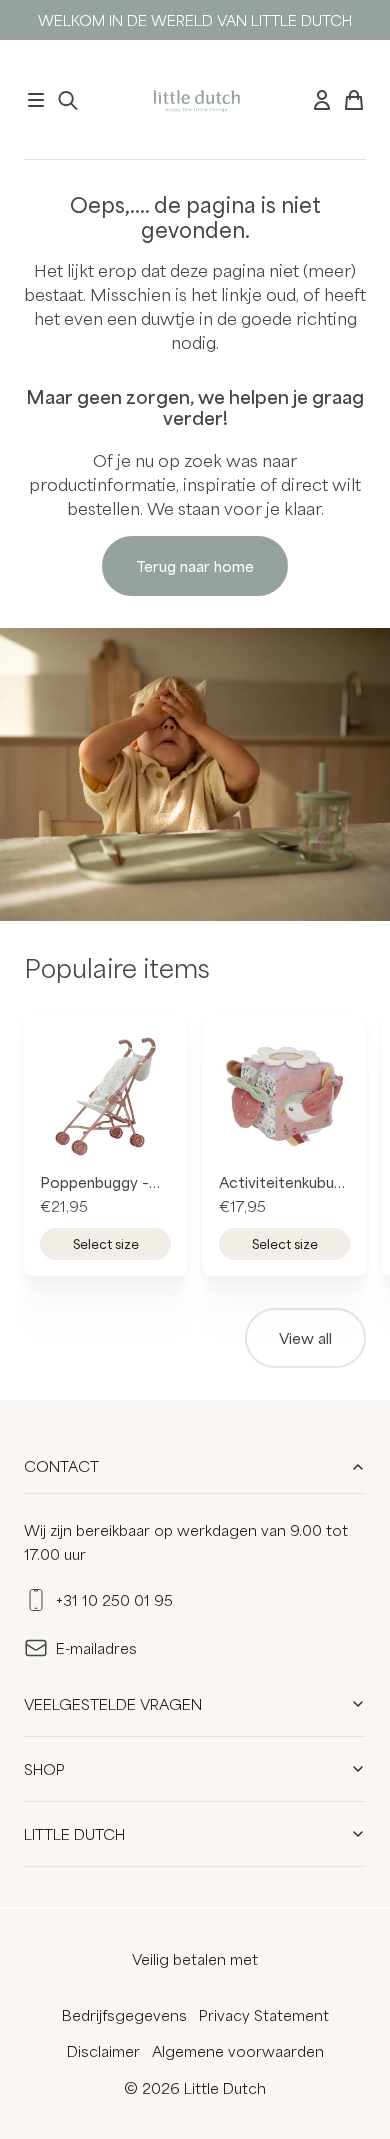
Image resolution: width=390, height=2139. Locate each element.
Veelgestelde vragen (113, 1704)
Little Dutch (74, 1834)
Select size (106, 1244)
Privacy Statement (264, 2015)
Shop (44, 1769)
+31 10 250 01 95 (114, 1600)
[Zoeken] (68, 100)
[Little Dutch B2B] (194, 100)
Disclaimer (103, 2051)
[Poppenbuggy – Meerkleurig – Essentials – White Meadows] (105, 1096)
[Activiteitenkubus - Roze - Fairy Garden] (284, 1096)
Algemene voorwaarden (238, 2051)
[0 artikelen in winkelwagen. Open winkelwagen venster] (354, 100)
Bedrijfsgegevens (124, 2015)
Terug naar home (195, 566)
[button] (36, 100)
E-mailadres (96, 1648)
